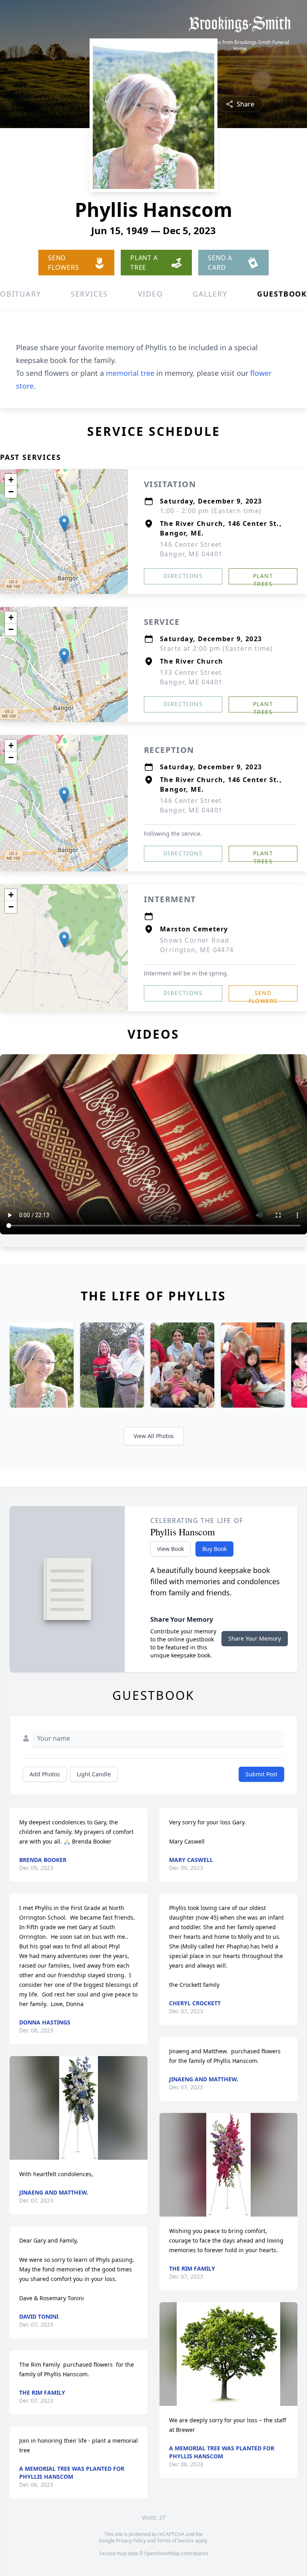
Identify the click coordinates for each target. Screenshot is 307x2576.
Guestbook (282, 294)
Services (89, 294)
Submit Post (261, 1774)
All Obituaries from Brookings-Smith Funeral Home (240, 46)
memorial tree (130, 373)
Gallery (210, 294)
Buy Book (214, 1549)
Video (151, 294)
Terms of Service (175, 2541)
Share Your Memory (255, 1638)
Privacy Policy (131, 2541)
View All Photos (154, 1436)
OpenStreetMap (162, 2553)
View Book (170, 1549)
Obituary (20, 294)
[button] (64, 523)
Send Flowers (263, 995)
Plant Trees (263, 578)
